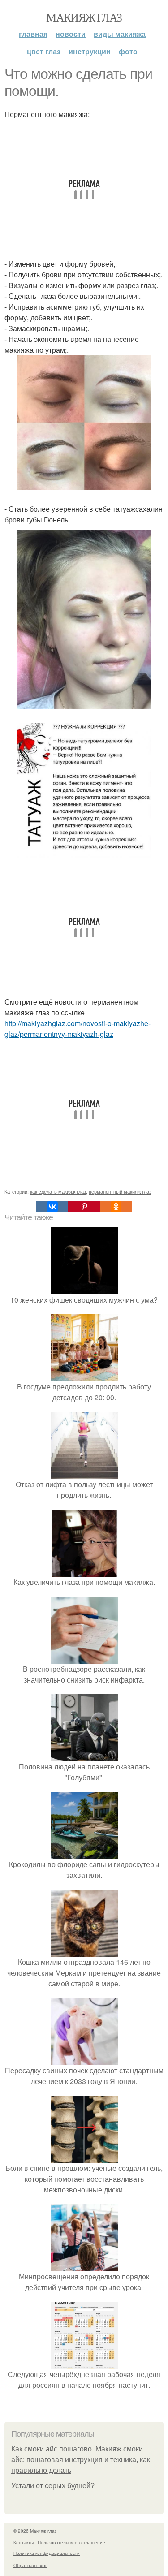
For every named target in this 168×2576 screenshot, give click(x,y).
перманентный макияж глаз (120, 1191)
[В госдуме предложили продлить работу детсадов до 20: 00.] (84, 1376)
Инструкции (90, 51)
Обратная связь (30, 2565)
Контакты (24, 2542)
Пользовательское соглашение (71, 2542)
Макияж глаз (84, 17)
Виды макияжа (120, 34)
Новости (71, 34)
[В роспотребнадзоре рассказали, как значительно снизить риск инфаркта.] (84, 1658)
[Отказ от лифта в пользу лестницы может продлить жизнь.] (84, 1474)
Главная (33, 34)
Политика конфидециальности (47, 2553)
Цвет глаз (44, 51)
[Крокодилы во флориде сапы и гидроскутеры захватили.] (84, 1853)
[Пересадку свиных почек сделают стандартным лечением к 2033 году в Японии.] (84, 2060)
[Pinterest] (84, 1207)
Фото (128, 51)
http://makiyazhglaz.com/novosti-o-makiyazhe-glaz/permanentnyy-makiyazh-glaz (78, 1029)
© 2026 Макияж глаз (35, 2531)
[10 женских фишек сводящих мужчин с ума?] (84, 1289)
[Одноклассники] (116, 1207)
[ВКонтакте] (52, 1207)
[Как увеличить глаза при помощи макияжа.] (84, 1571)
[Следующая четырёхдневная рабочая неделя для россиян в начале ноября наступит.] (84, 2363)
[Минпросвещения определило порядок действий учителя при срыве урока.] (84, 2266)
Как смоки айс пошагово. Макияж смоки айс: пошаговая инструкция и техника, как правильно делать (81, 2460)
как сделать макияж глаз (58, 1191)
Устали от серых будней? (53, 2486)
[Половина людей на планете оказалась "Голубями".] (84, 1756)
